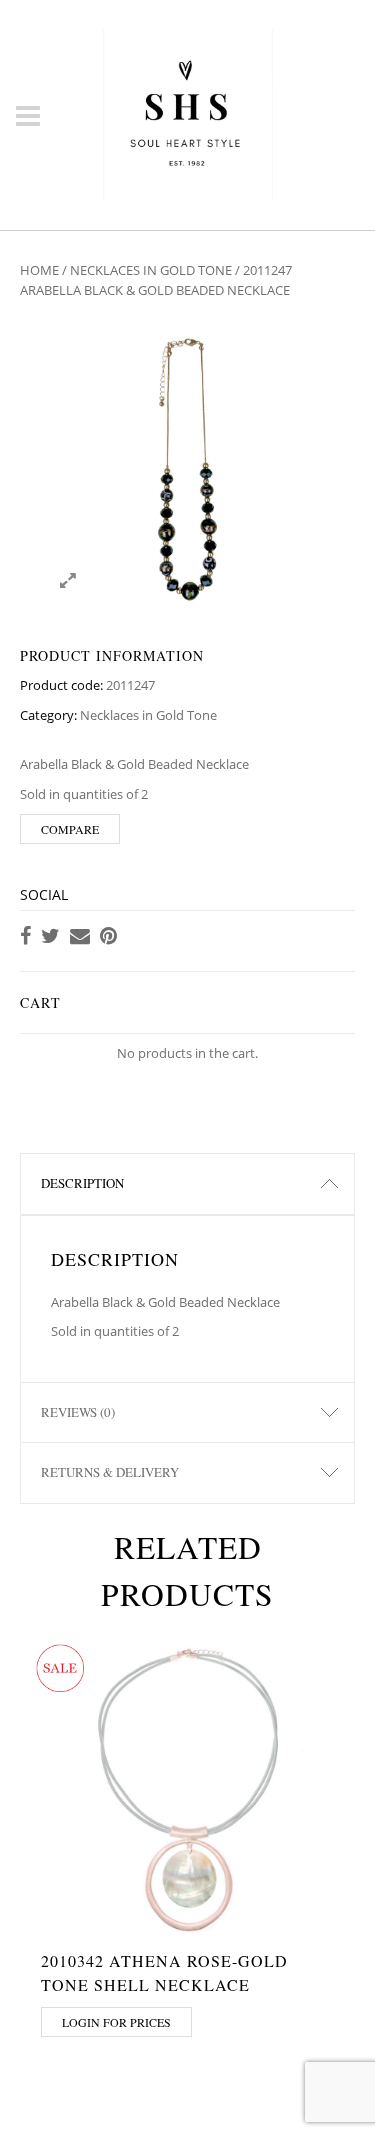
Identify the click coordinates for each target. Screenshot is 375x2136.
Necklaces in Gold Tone (151, 270)
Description (82, 1183)
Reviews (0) (78, 1412)
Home (39, 270)
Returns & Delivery (110, 1472)
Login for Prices (116, 2022)
